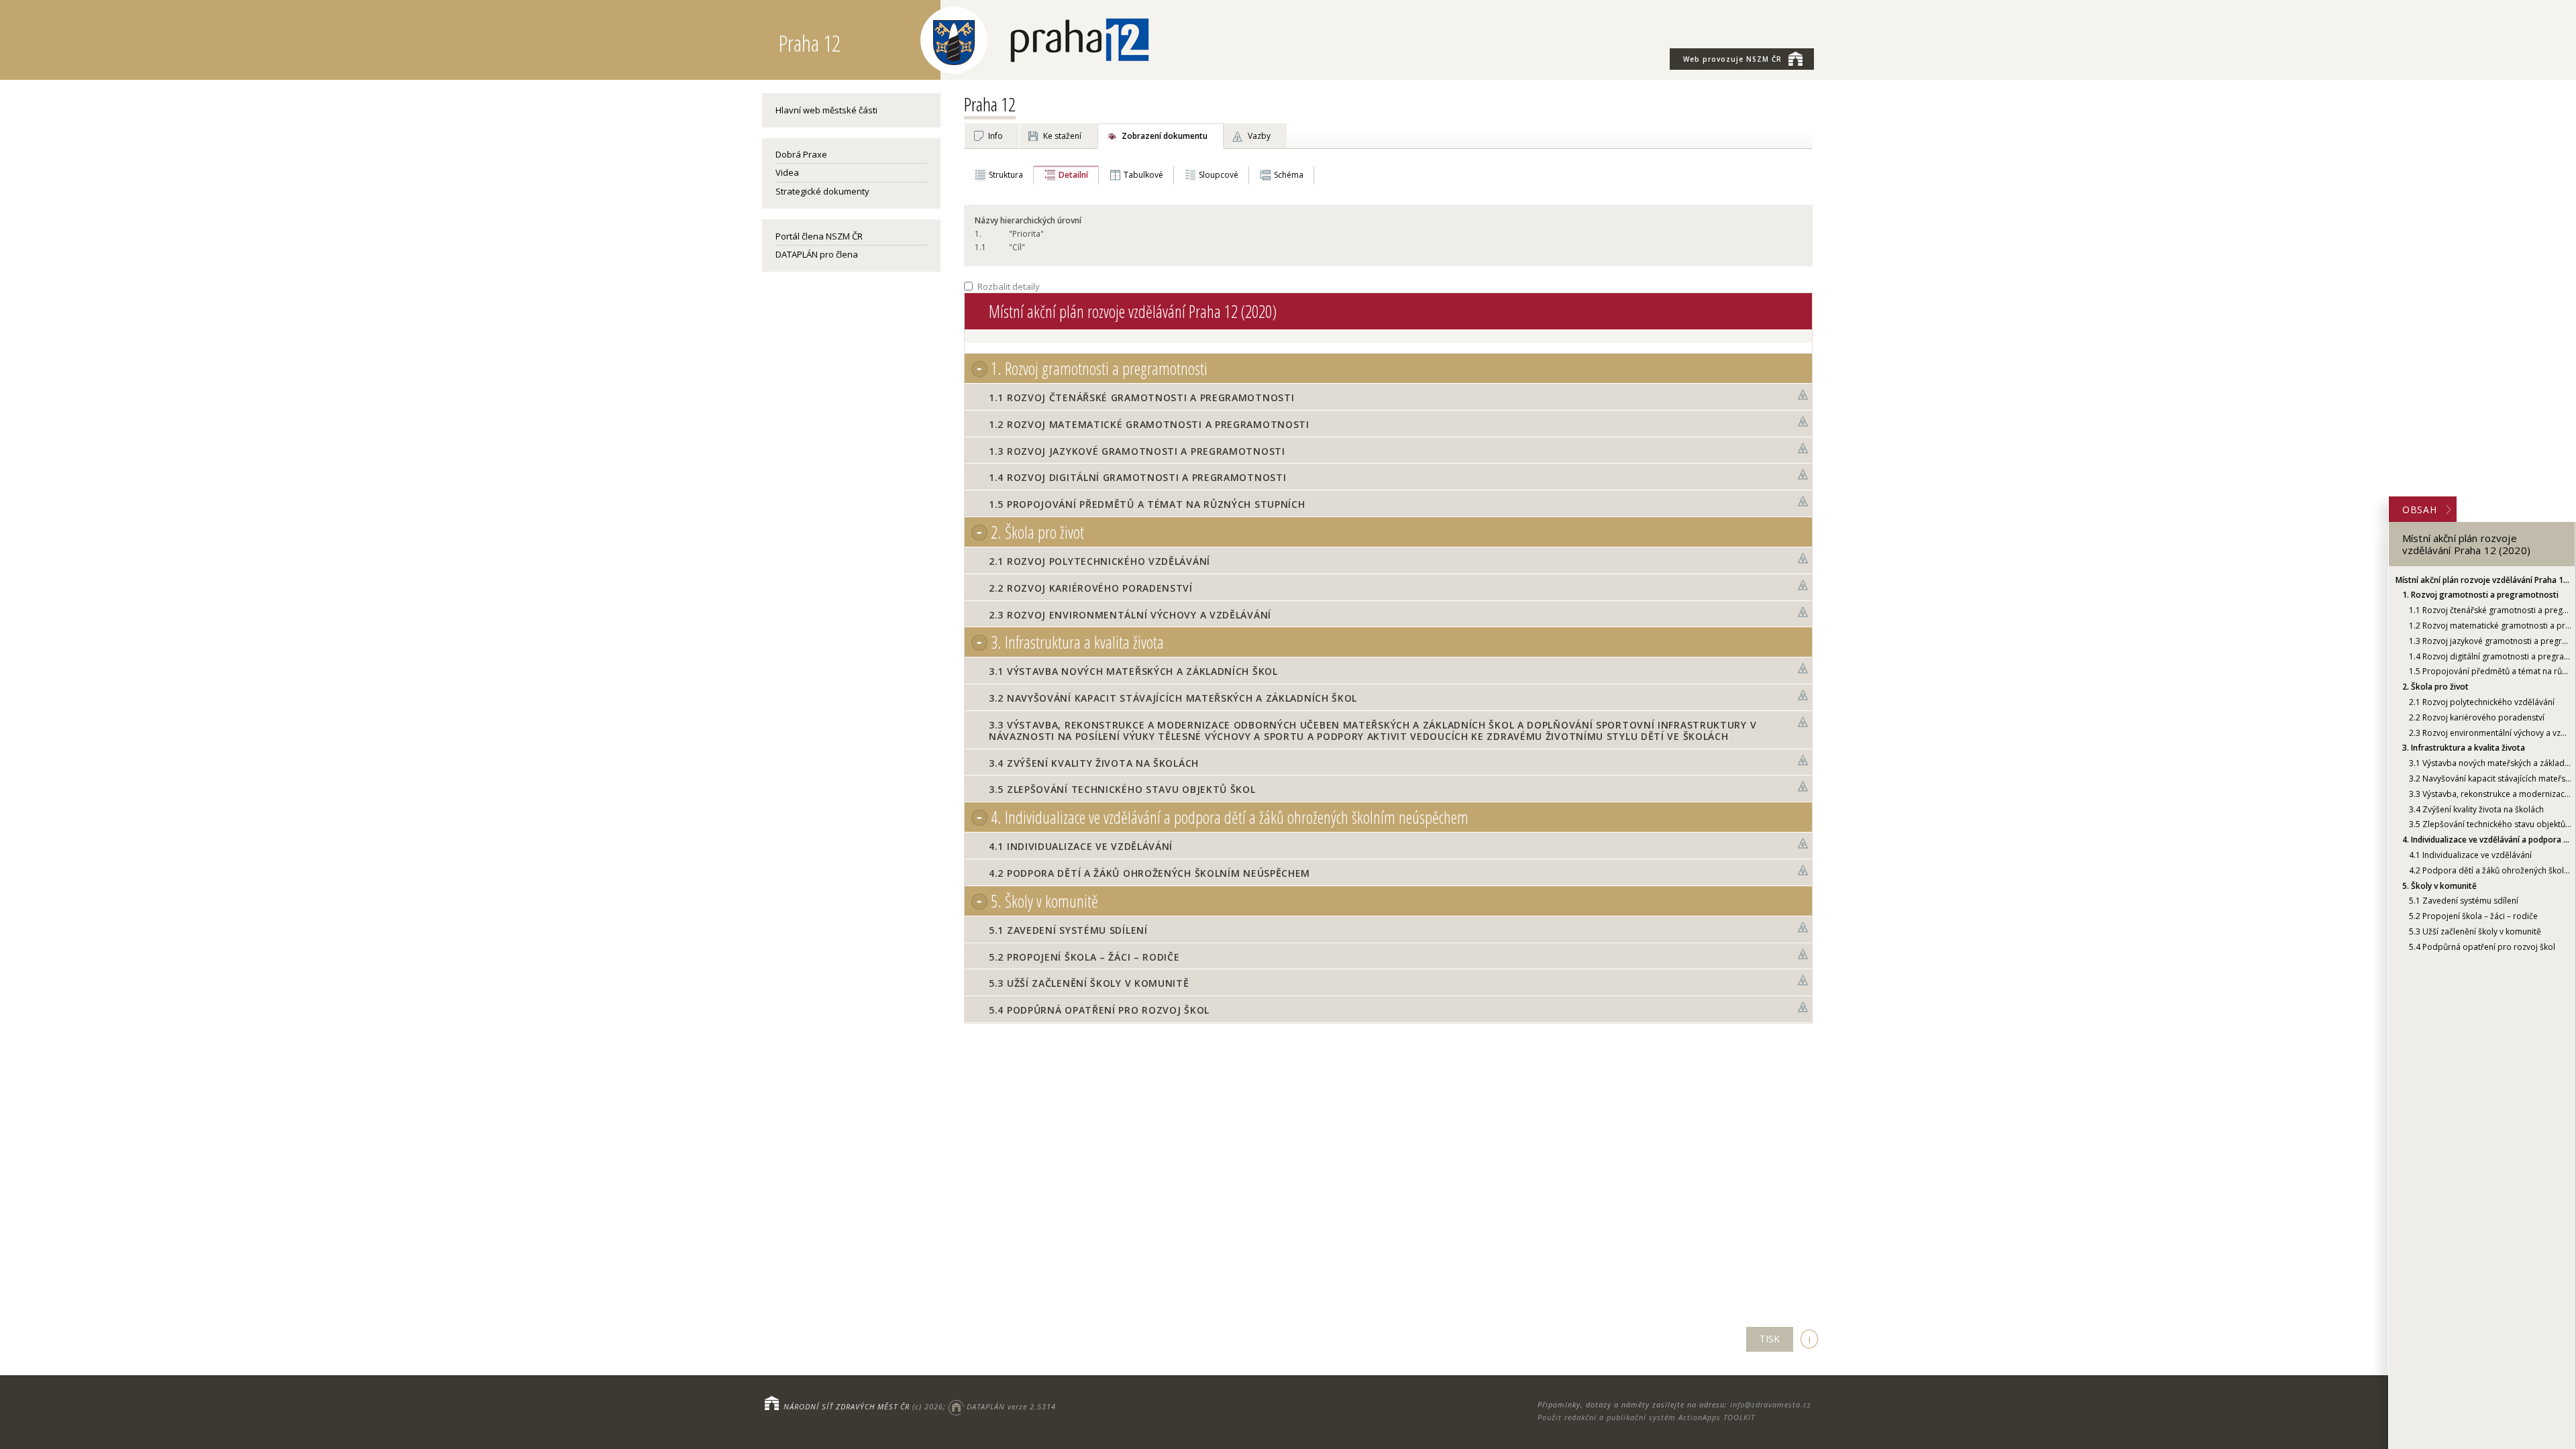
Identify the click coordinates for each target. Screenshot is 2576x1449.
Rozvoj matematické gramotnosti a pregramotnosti (2490, 626)
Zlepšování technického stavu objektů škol (2490, 824)
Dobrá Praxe (801, 154)
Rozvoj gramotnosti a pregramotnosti (2480, 595)
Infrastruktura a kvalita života (2464, 748)
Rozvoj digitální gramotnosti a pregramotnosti (2490, 656)
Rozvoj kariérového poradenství (2477, 717)
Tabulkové (1143, 175)
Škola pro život (2435, 687)
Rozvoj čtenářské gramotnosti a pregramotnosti (2490, 610)
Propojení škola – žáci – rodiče (2473, 916)
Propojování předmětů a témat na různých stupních (2490, 671)
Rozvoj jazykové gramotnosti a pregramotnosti (2490, 641)
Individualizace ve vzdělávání (2470, 855)
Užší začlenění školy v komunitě (2475, 931)
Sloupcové (1219, 175)
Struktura (1006, 175)
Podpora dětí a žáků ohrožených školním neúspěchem (2490, 870)
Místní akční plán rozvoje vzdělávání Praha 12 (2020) (2483, 580)
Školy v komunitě (2439, 886)
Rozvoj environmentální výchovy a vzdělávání (2490, 733)
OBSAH (2420, 509)
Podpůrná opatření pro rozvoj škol (2482, 947)
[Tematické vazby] (1803, 395)
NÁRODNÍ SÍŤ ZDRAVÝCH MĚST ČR (847, 1406)
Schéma (1289, 175)
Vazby (1259, 136)
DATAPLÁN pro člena (817, 254)
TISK (1770, 1339)
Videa (787, 172)
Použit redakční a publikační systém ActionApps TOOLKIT (1646, 1417)
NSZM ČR (1732, 59)
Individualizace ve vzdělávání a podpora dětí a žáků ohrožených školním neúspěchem (2487, 840)
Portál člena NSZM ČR (819, 236)
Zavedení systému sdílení (2464, 901)
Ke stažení (1062, 136)
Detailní (1073, 175)
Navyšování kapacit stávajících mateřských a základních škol (2490, 779)
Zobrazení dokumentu (1165, 136)
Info (996, 136)
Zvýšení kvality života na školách (2476, 809)
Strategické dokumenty (822, 191)
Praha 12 (990, 104)
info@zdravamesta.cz (1771, 1404)
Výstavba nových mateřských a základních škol (2490, 763)
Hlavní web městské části (826, 110)
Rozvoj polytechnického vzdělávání (2482, 702)
